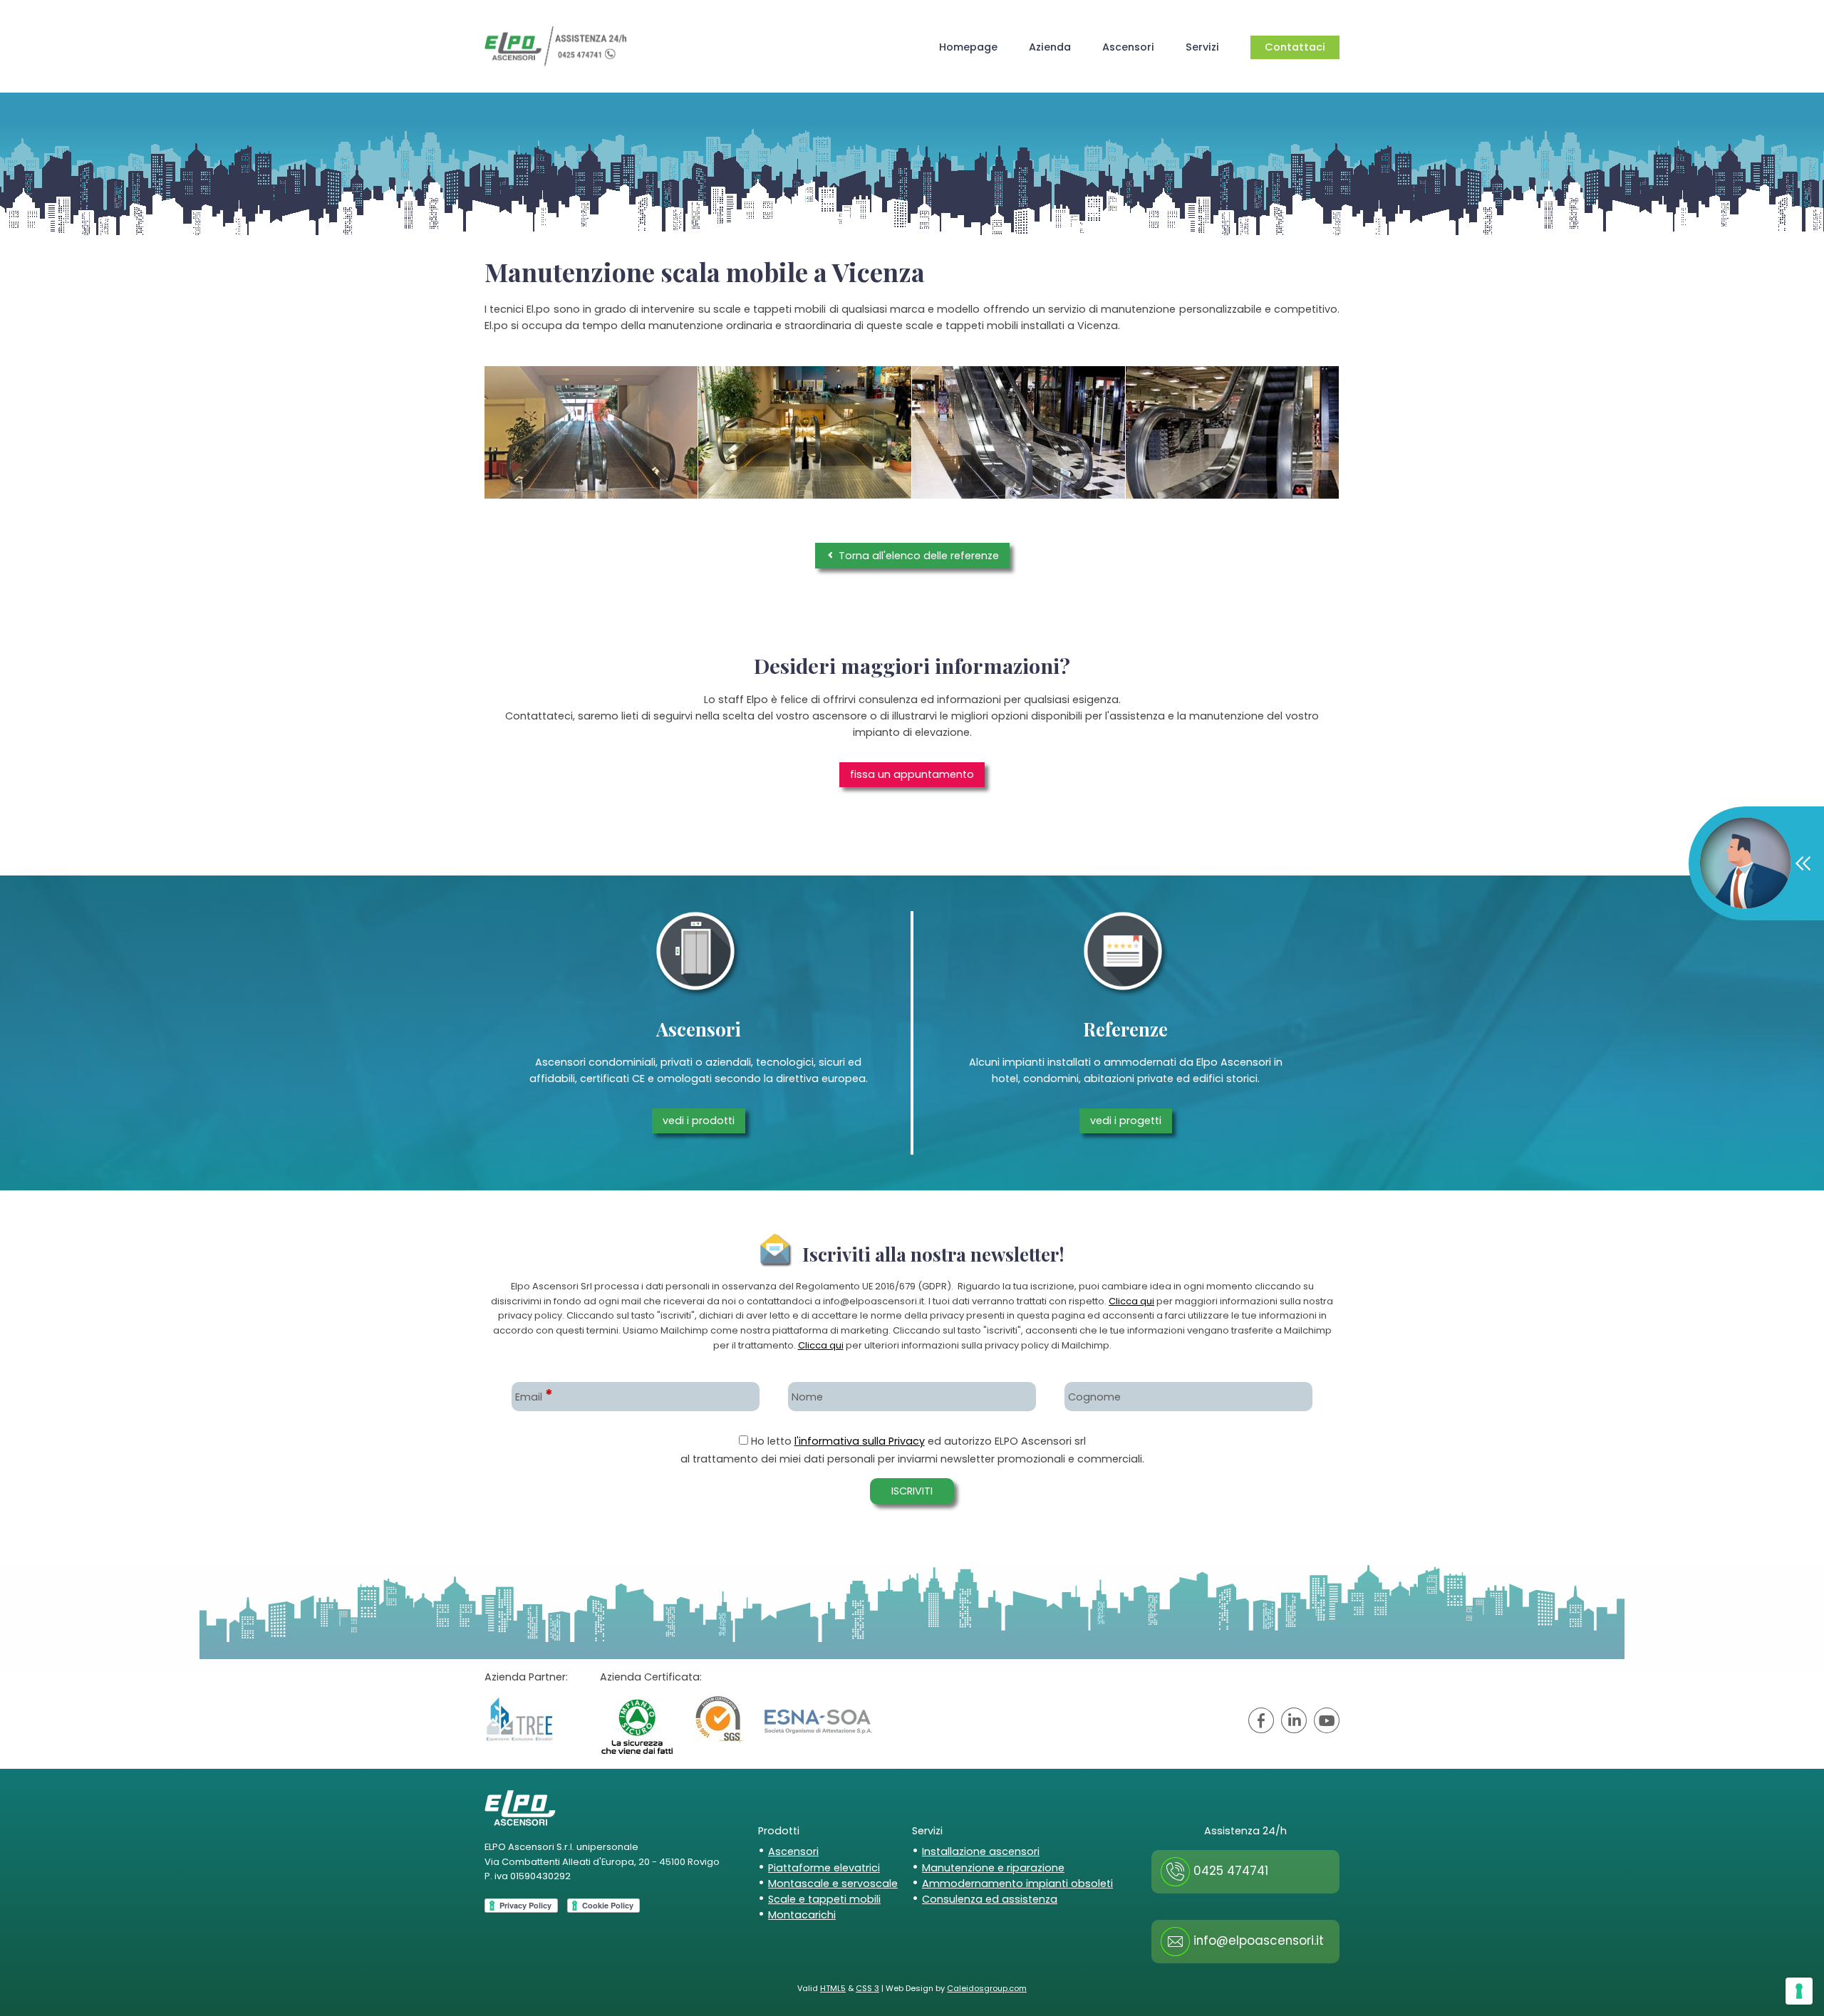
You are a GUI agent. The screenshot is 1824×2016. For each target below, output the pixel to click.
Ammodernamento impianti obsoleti (1017, 1883)
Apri (1755, 863)
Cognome (1094, 1397)
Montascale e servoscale (833, 1883)
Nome (807, 1397)
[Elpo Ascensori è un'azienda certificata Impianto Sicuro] (637, 1725)
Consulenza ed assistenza (990, 1899)
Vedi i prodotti (699, 1121)
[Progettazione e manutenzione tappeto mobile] (591, 433)
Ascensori (1128, 47)
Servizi (1202, 47)
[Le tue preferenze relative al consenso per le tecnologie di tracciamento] (1799, 1991)
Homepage (968, 47)
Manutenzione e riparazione (993, 1868)
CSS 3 (867, 1988)
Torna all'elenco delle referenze (917, 556)
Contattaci (1295, 47)
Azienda (1050, 47)
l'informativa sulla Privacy (860, 1441)
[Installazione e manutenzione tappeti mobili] (805, 433)
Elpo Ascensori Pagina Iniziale (556, 46)
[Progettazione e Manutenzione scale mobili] (1019, 433)
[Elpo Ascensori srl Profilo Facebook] (1261, 1723)
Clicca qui (1131, 1301)
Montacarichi (802, 1915)
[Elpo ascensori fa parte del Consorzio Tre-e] (519, 1719)
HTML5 (833, 1988)
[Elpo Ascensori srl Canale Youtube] (1327, 1723)
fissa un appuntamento (912, 774)
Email (534, 1397)
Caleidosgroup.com (987, 1988)
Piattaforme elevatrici (824, 1868)
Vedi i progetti (1126, 1121)
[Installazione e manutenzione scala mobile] (1232, 433)
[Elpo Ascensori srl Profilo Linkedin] (1294, 1723)
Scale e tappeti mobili (824, 1899)
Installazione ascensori (981, 1851)
